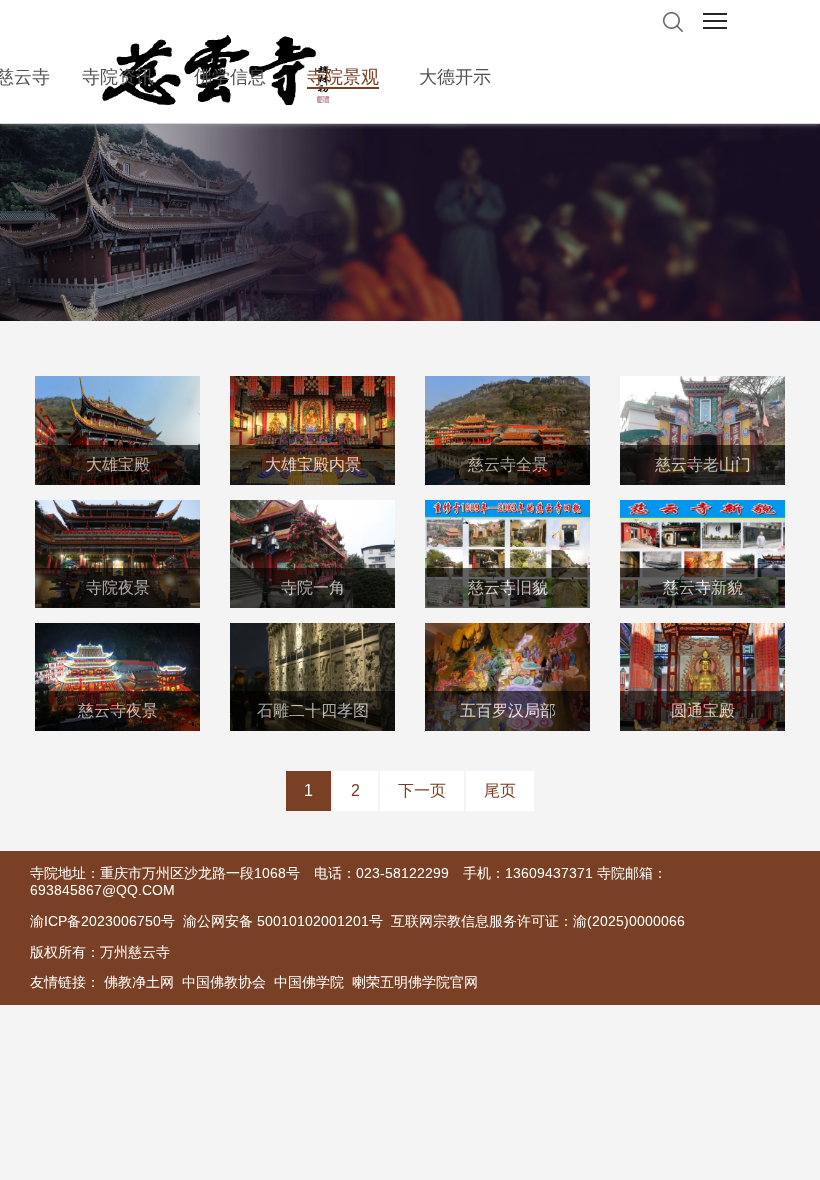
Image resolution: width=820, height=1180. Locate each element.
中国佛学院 (309, 982)
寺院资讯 (118, 77)
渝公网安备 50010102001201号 (283, 921)
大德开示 (455, 77)
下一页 (422, 790)
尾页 (500, 790)
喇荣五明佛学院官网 (415, 982)
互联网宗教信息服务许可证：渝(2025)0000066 (538, 921)
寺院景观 (343, 77)
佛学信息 (230, 77)
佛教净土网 (139, 982)
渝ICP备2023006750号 (102, 921)
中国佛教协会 (224, 982)
